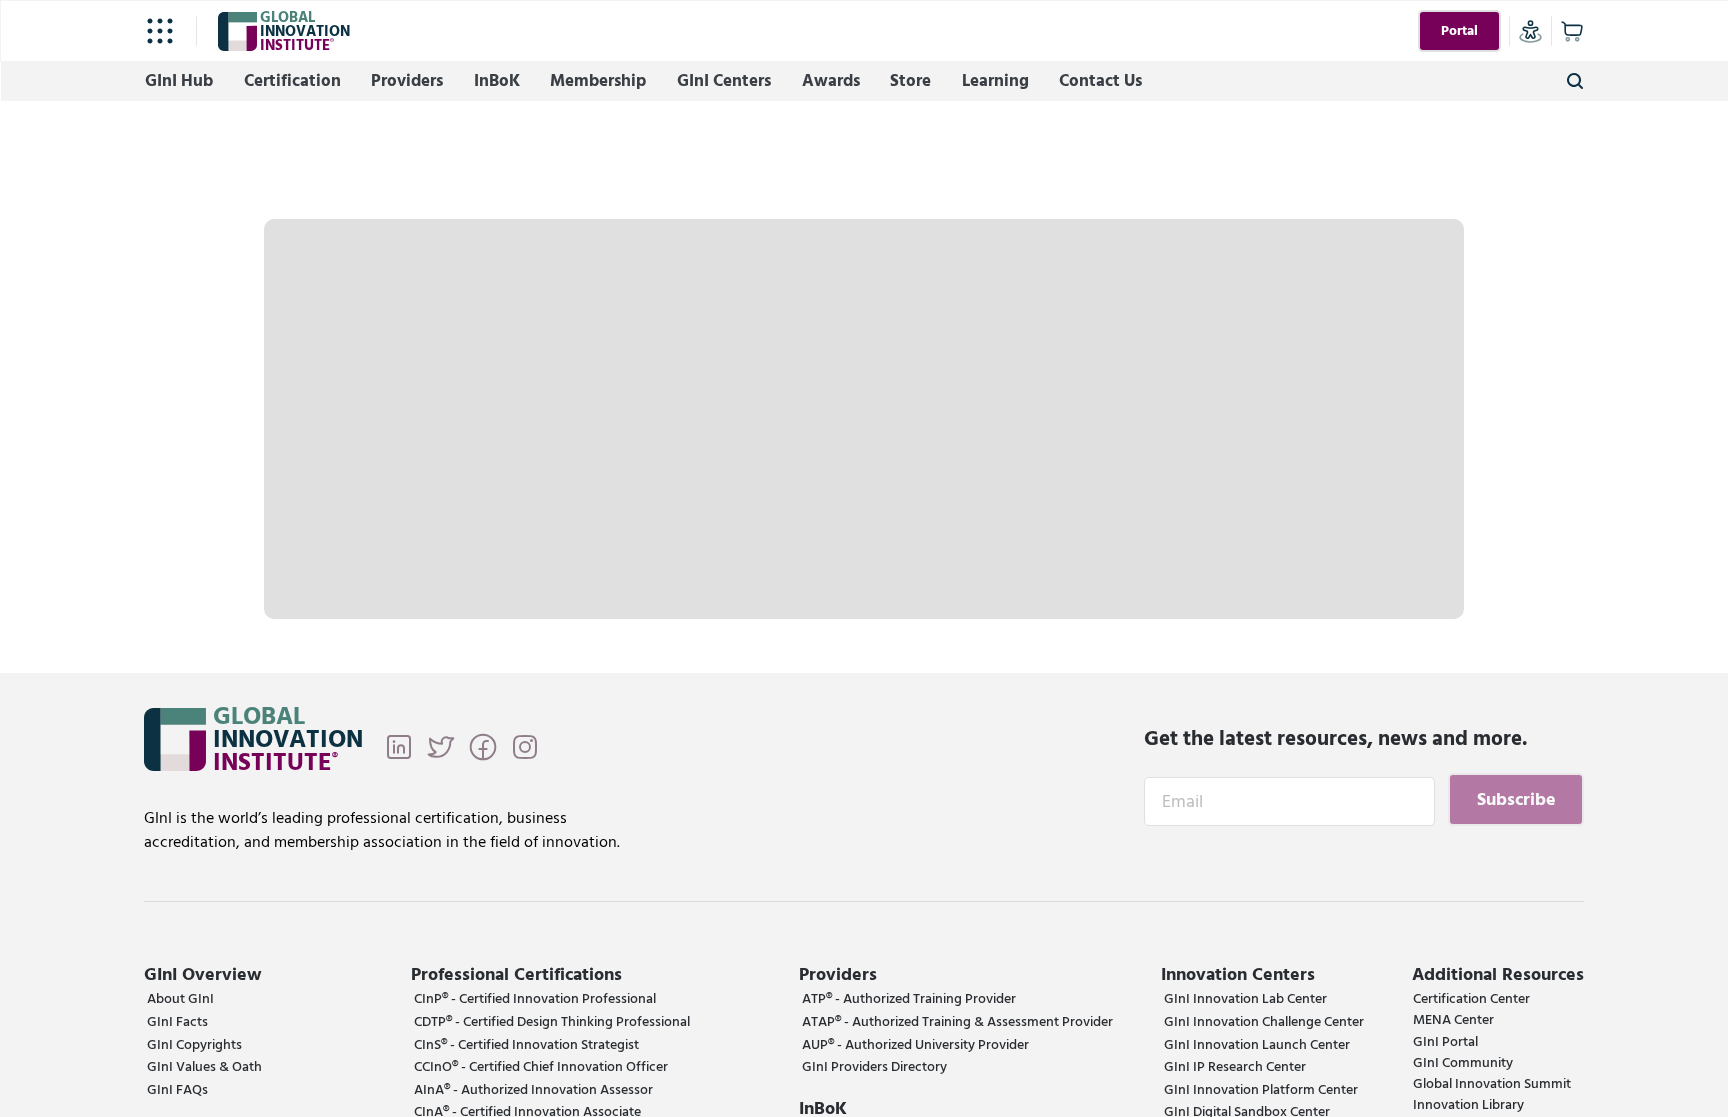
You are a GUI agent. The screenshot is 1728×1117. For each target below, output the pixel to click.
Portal (1459, 31)
